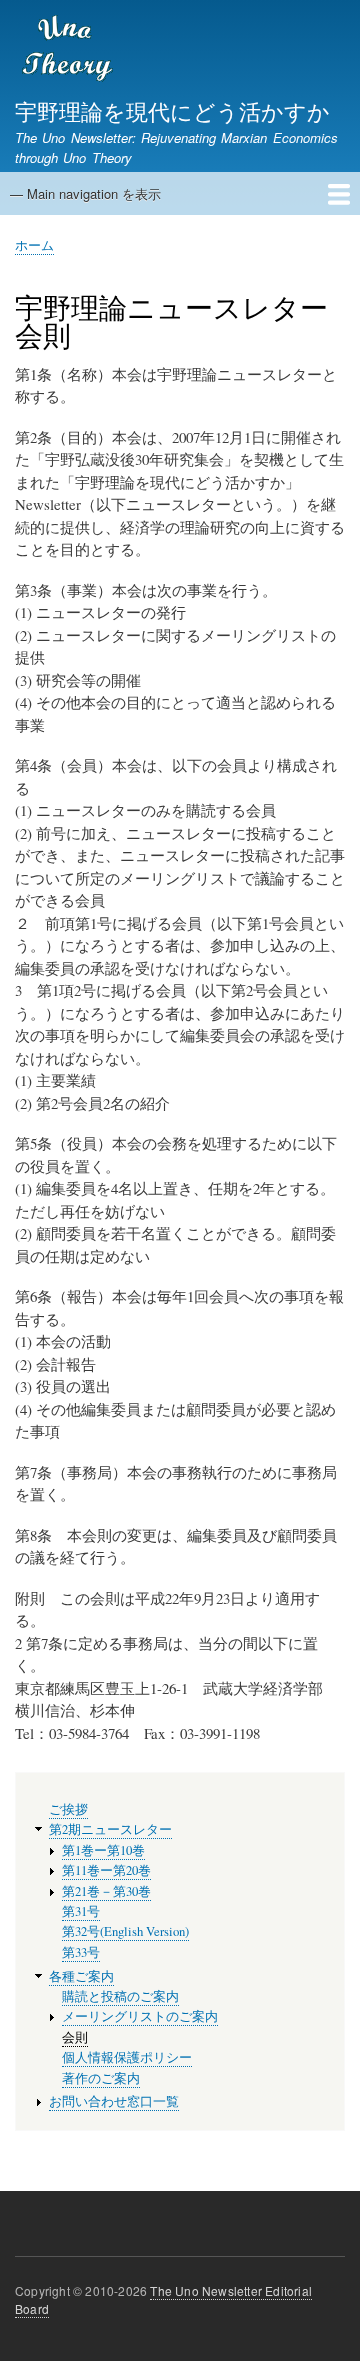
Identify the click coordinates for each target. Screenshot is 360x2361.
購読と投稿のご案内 (120, 1996)
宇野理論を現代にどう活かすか (172, 110)
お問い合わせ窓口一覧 (114, 2101)
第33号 (81, 1952)
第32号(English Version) (125, 1931)
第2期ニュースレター (110, 1829)
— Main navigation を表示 (85, 193)
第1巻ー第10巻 (103, 1850)
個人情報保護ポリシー (127, 2057)
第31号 (81, 1911)
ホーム (34, 244)
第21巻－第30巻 (106, 1891)
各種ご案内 (81, 1976)
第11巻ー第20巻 (106, 1870)
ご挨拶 (68, 1809)
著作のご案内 (101, 2078)
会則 (75, 2037)
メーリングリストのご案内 (140, 2016)
